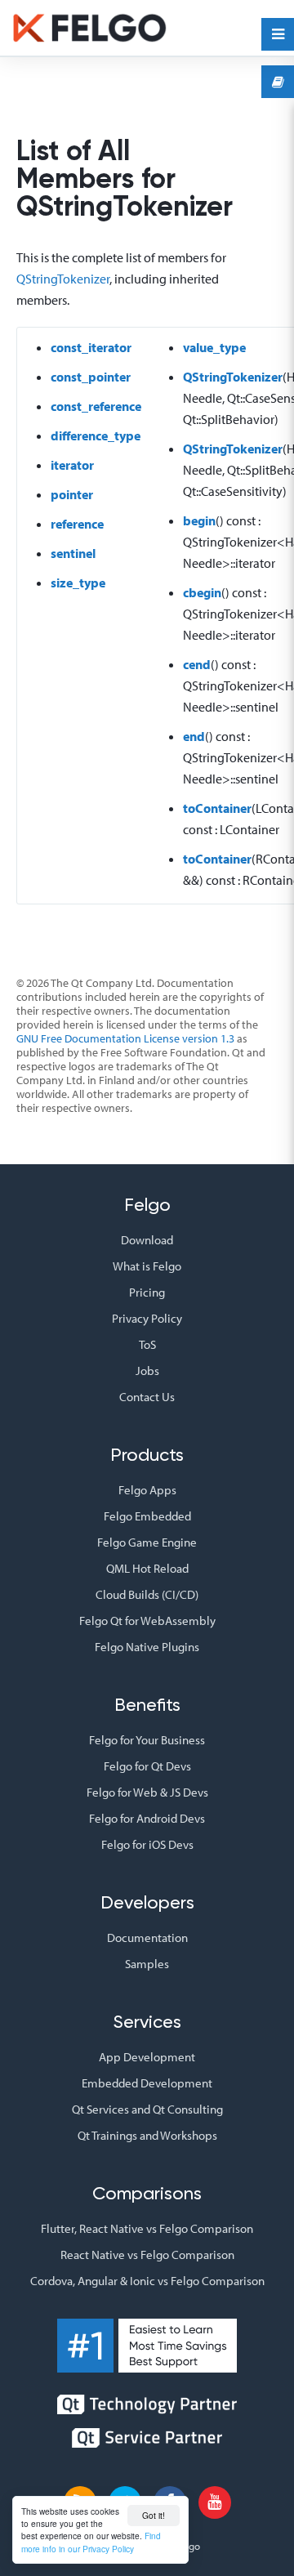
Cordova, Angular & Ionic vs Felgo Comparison (147, 2281)
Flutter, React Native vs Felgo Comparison (147, 2228)
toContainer (217, 808)
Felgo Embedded (147, 1516)
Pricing (147, 1292)
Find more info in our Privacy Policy (91, 2542)
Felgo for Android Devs (147, 1818)
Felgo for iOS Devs (147, 1844)
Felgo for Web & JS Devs (147, 1792)
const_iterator (91, 347)
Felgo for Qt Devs (147, 1766)
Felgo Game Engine (147, 1542)
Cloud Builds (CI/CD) (147, 1594)
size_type (78, 583)
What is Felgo (147, 1266)
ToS (147, 1344)
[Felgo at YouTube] (215, 2502)
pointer (72, 494)
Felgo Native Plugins (147, 1647)
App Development (147, 2057)
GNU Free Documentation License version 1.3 (125, 1038)
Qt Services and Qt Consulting (147, 2109)
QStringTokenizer (63, 279)
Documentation (147, 1938)
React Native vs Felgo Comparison (147, 2255)
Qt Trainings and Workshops (147, 2135)
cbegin (202, 592)
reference (77, 524)
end (194, 736)
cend (197, 664)
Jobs (147, 1371)
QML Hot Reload (147, 1568)
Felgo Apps (147, 1490)
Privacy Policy (147, 1318)
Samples (147, 1964)
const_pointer (91, 377)
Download (147, 1240)
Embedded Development (147, 2083)
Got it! (154, 2515)
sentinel (73, 553)
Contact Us (147, 1397)
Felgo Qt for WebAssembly (147, 1621)
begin (199, 520)
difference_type (96, 435)
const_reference (96, 406)
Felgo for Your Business (147, 1740)
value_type (214, 347)
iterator (72, 465)
